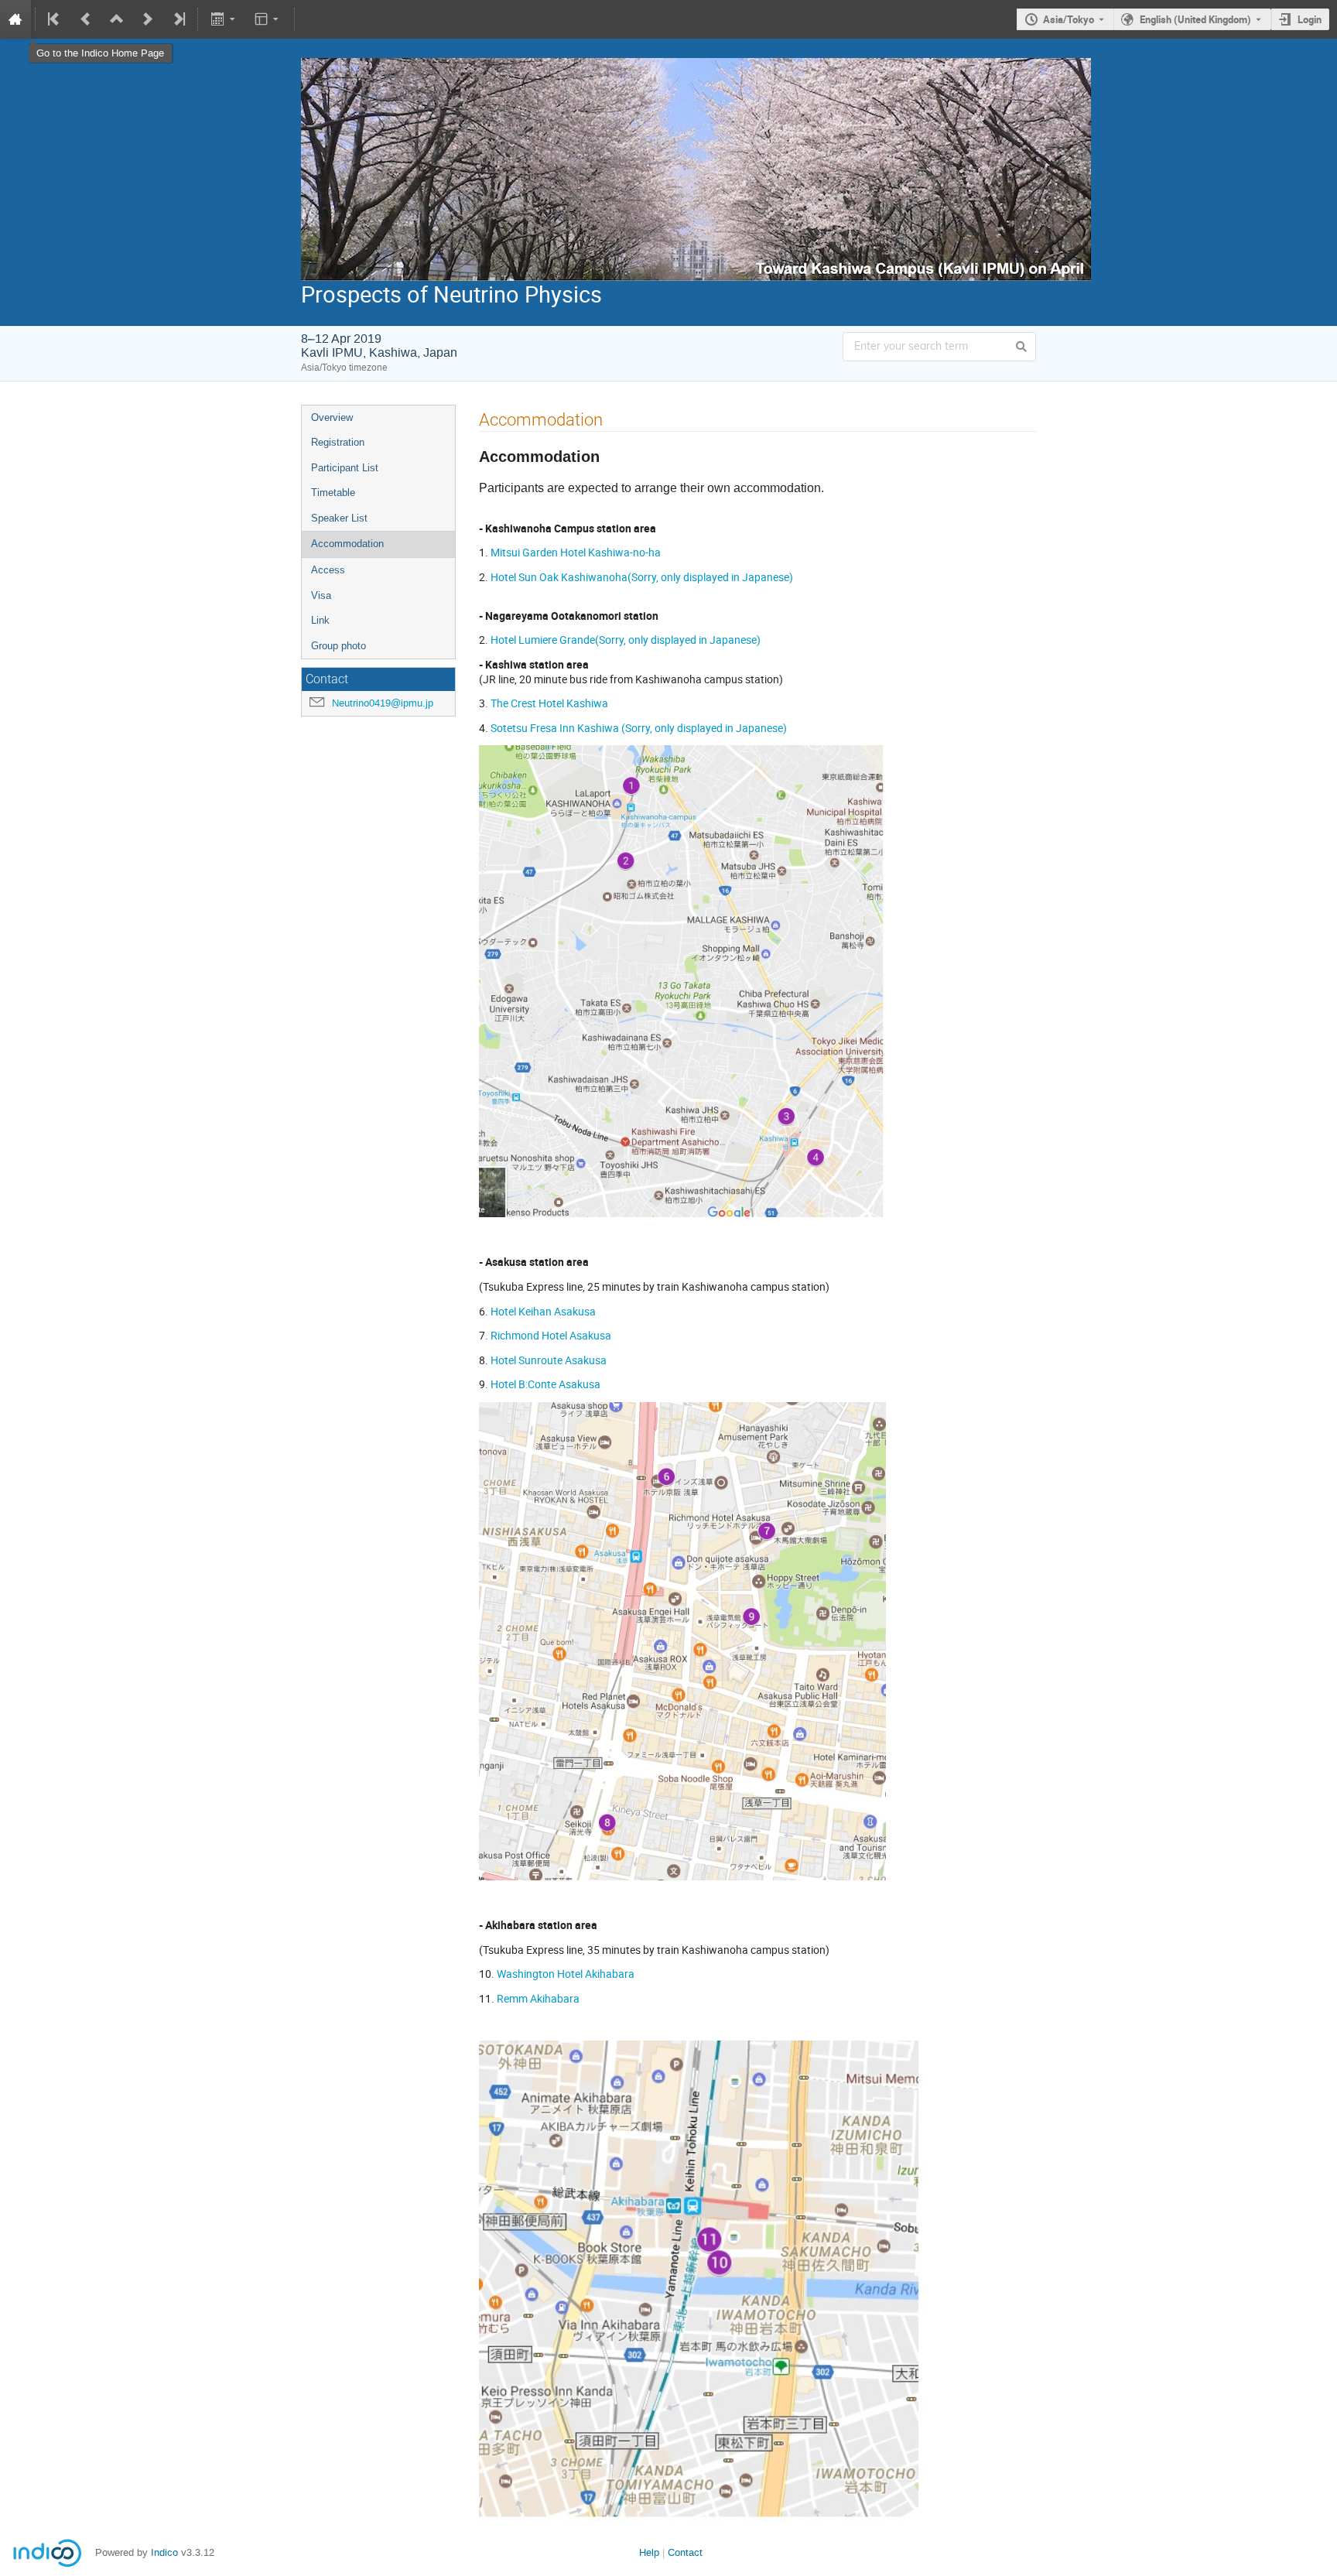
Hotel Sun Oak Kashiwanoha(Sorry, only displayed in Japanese (640, 577)
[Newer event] (148, 19)
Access (328, 570)
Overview (332, 417)
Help (649, 2552)
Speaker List (339, 518)
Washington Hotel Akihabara (566, 1974)
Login (1310, 19)
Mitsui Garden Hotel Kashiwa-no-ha (576, 552)
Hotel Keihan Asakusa (543, 1311)
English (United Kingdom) (1195, 19)
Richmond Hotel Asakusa (551, 1335)
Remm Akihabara (539, 1998)
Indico (164, 2552)
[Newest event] (178, 19)
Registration (338, 442)
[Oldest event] (55, 19)
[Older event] (86, 19)
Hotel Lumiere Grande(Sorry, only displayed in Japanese (624, 640)
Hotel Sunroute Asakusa (550, 1360)
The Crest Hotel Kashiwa (549, 703)
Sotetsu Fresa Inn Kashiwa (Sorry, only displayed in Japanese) (639, 728)
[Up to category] (117, 19)
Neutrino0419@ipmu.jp (383, 703)
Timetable (333, 493)
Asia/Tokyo (1069, 19)
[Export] (224, 19)
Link (320, 620)
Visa (321, 595)
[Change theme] (268, 19)
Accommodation (347, 544)
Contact (685, 2552)
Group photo (339, 646)
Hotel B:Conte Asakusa (547, 1384)
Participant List (345, 468)
